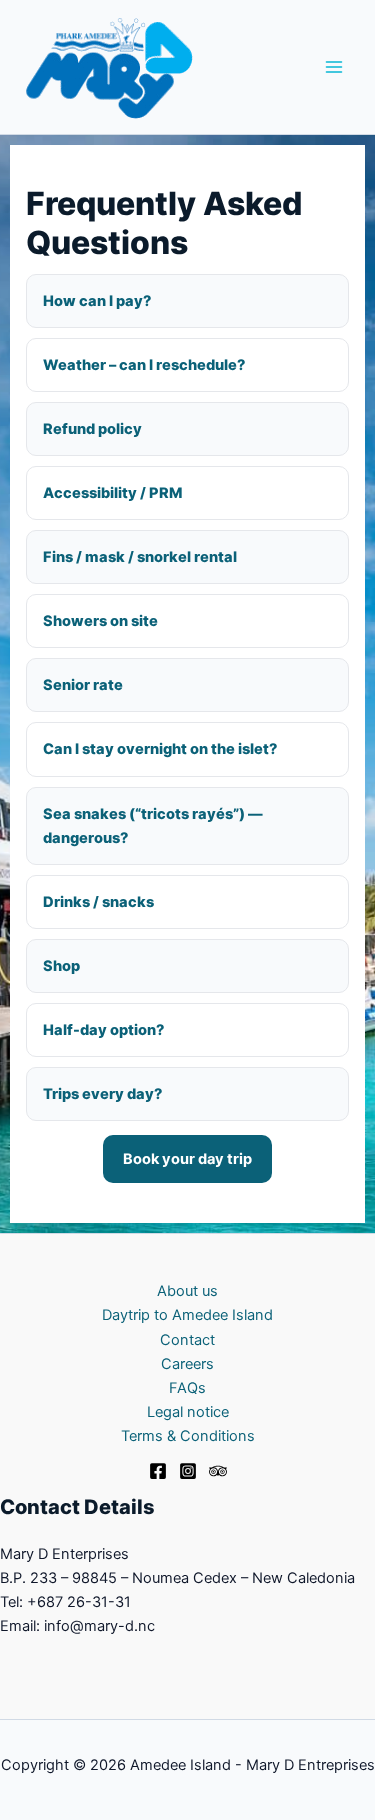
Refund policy (92, 429)
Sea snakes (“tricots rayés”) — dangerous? (153, 826)
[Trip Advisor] (218, 1471)
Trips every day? (102, 1094)
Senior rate (83, 685)
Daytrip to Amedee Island (187, 1315)
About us (187, 1291)
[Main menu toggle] (334, 67)
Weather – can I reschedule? (144, 365)
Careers (187, 1364)
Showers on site (100, 621)
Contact (187, 1340)
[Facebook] (158, 1471)
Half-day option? (103, 1030)
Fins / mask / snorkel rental (140, 557)
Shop (61, 966)
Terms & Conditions (188, 1436)
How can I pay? (97, 301)
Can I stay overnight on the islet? (160, 749)
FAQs (187, 1388)
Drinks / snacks (98, 902)
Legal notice (188, 1412)
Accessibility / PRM (112, 493)
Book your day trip (187, 1159)
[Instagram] (188, 1471)
